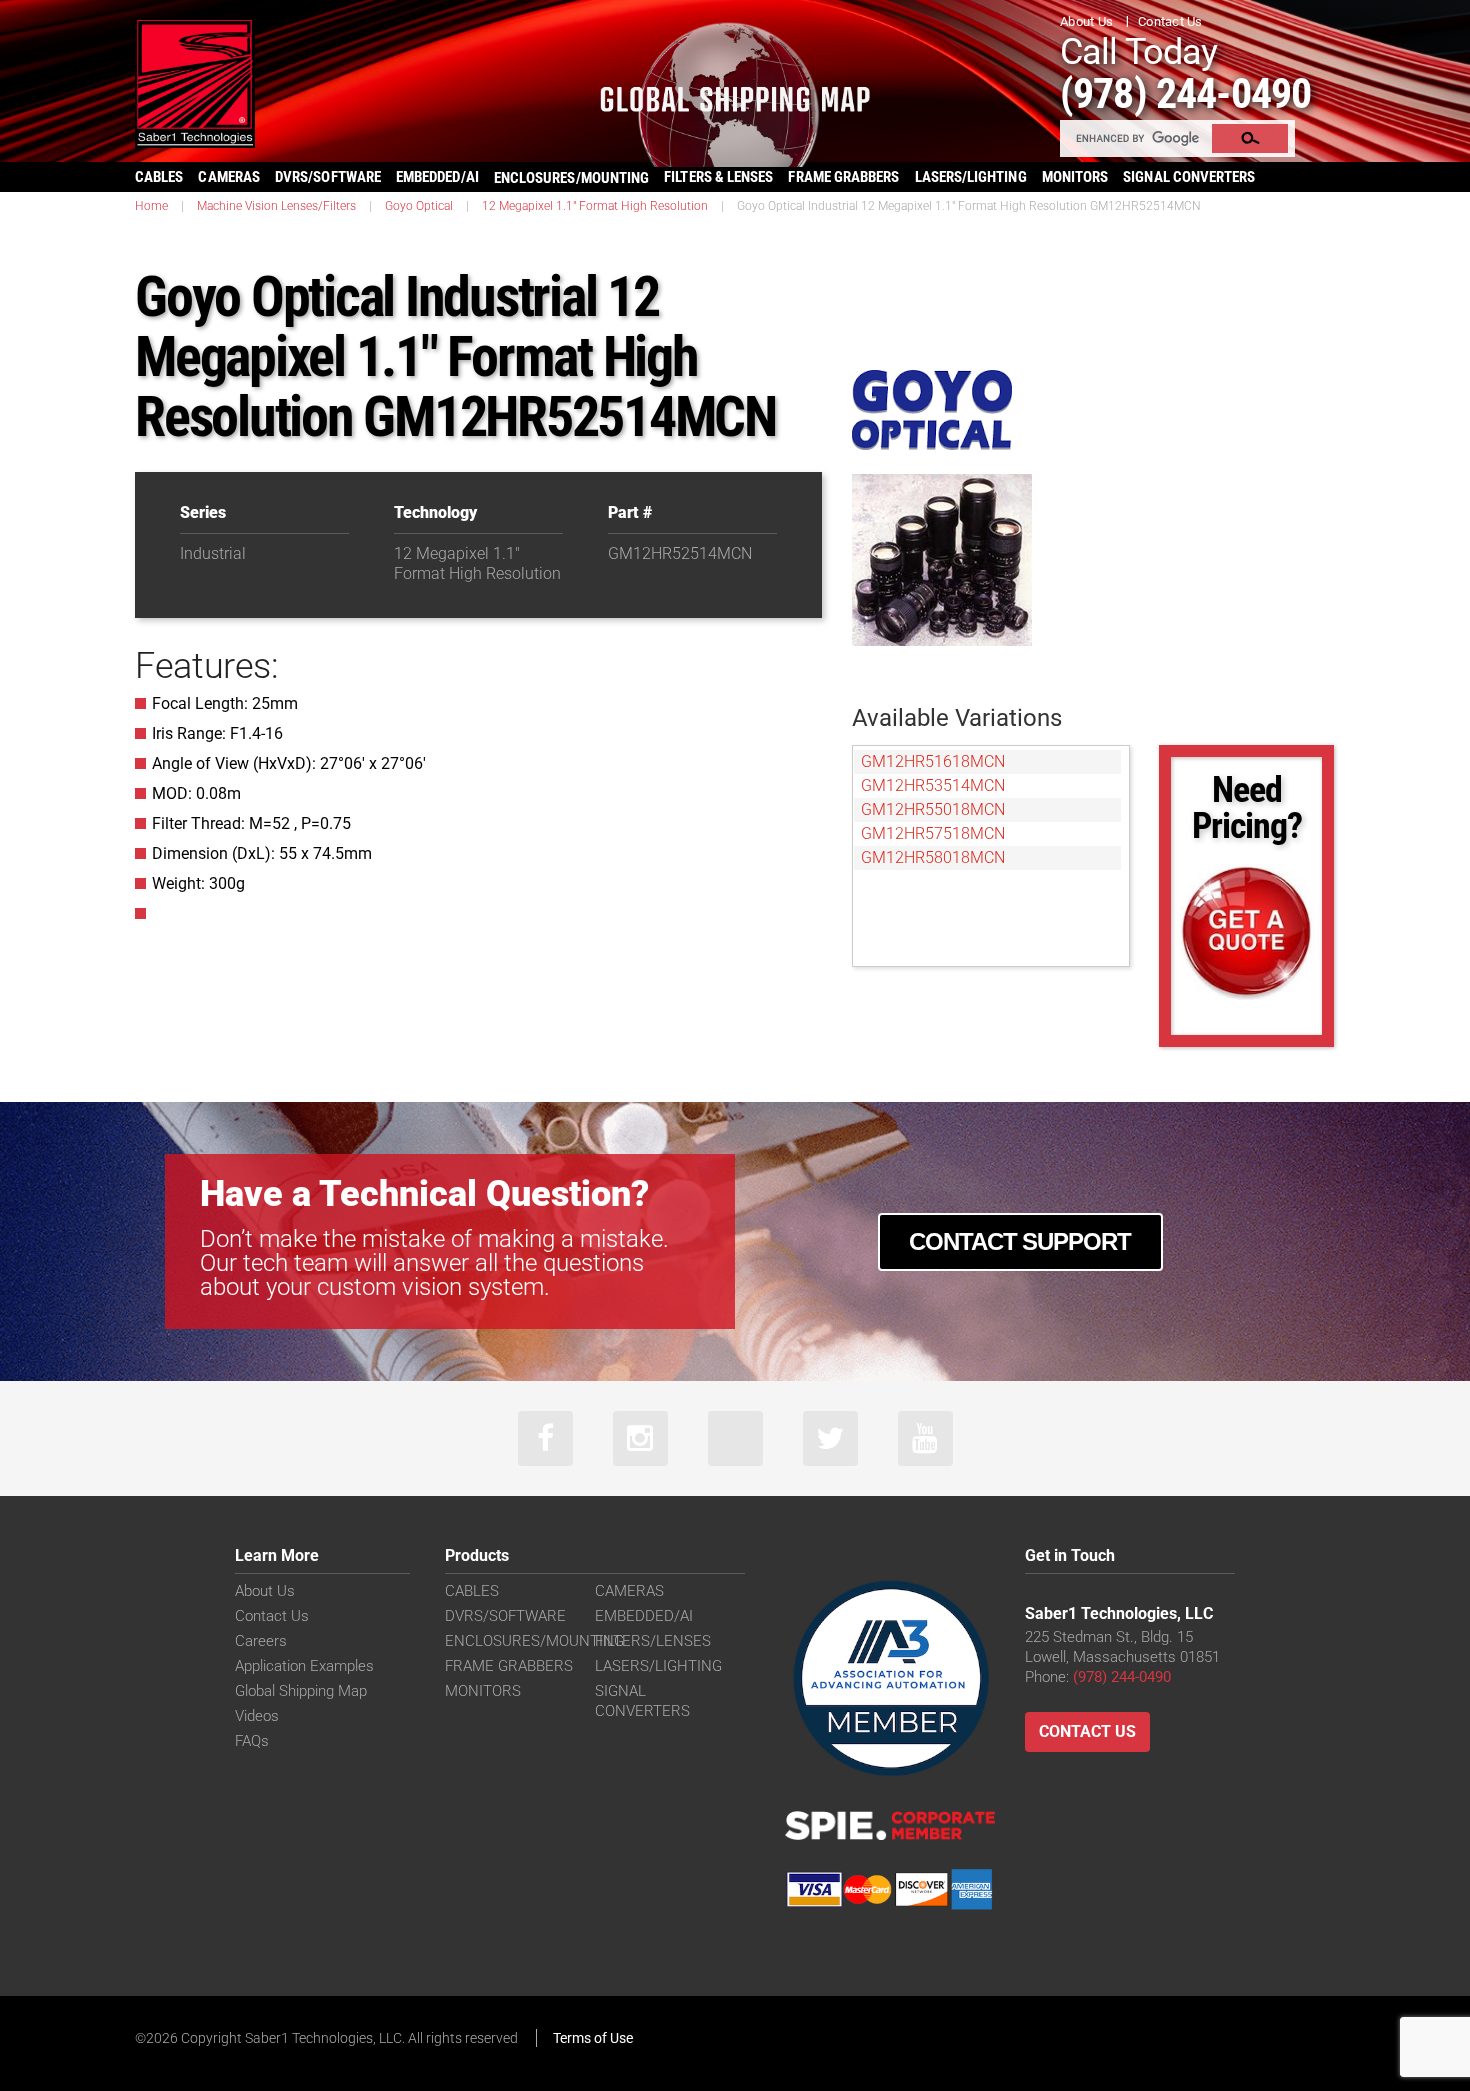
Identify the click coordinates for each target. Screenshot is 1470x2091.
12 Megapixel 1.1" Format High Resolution (595, 206)
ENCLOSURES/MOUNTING (534, 1641)
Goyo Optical (419, 206)
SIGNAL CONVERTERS (1189, 177)
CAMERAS (229, 177)
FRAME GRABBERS (843, 177)
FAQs (252, 1741)
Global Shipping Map (301, 1691)
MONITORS (1075, 177)
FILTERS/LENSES (653, 1641)
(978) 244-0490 (1185, 93)
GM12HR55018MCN (933, 809)
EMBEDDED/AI (437, 177)
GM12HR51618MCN (933, 761)
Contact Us (1170, 21)
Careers (261, 1641)
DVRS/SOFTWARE (328, 177)
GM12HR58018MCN (933, 857)
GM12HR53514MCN (933, 785)
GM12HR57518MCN (933, 833)
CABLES (159, 177)
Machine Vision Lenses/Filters (276, 206)
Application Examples (304, 1666)
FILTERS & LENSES (718, 177)
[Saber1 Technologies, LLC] (195, 81)
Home (151, 206)
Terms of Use (593, 2038)
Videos (257, 1716)
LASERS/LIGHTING (971, 177)
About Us (1086, 21)
